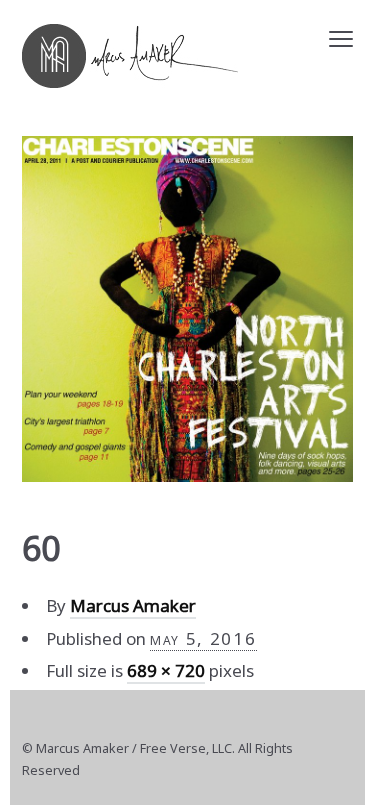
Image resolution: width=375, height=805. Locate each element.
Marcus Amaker (133, 605)
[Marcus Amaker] (130, 56)
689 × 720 (166, 670)
